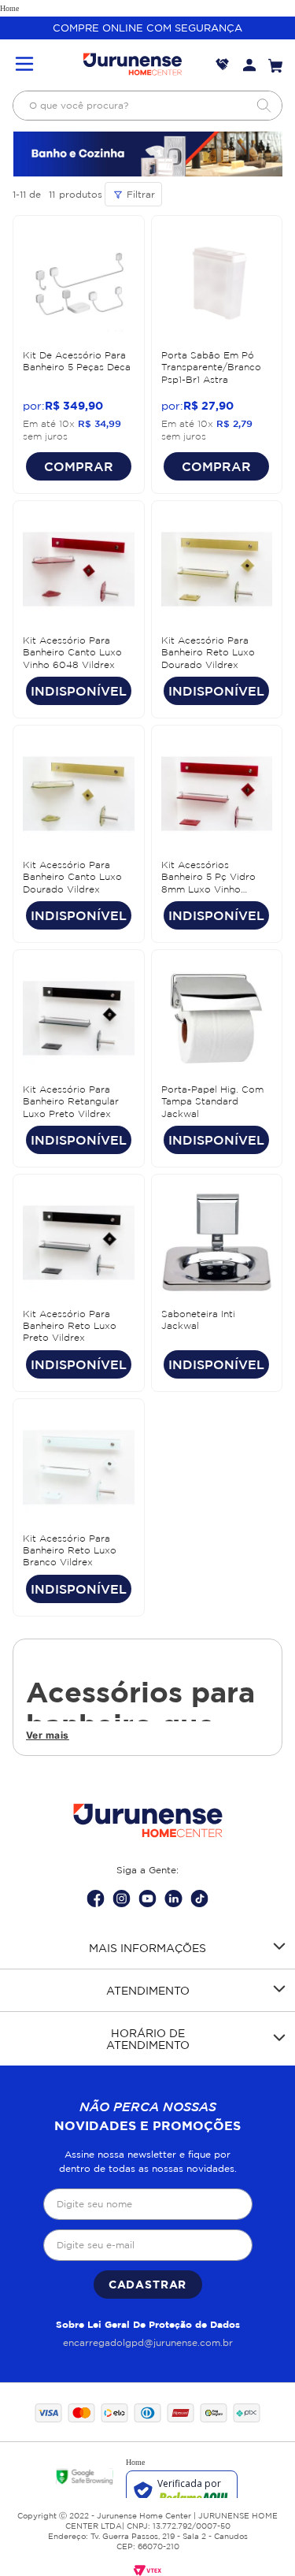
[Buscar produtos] (264, 106)
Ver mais (48, 1735)
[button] (24, 65)
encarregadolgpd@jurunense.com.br (148, 2342)
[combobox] (147, 106)
